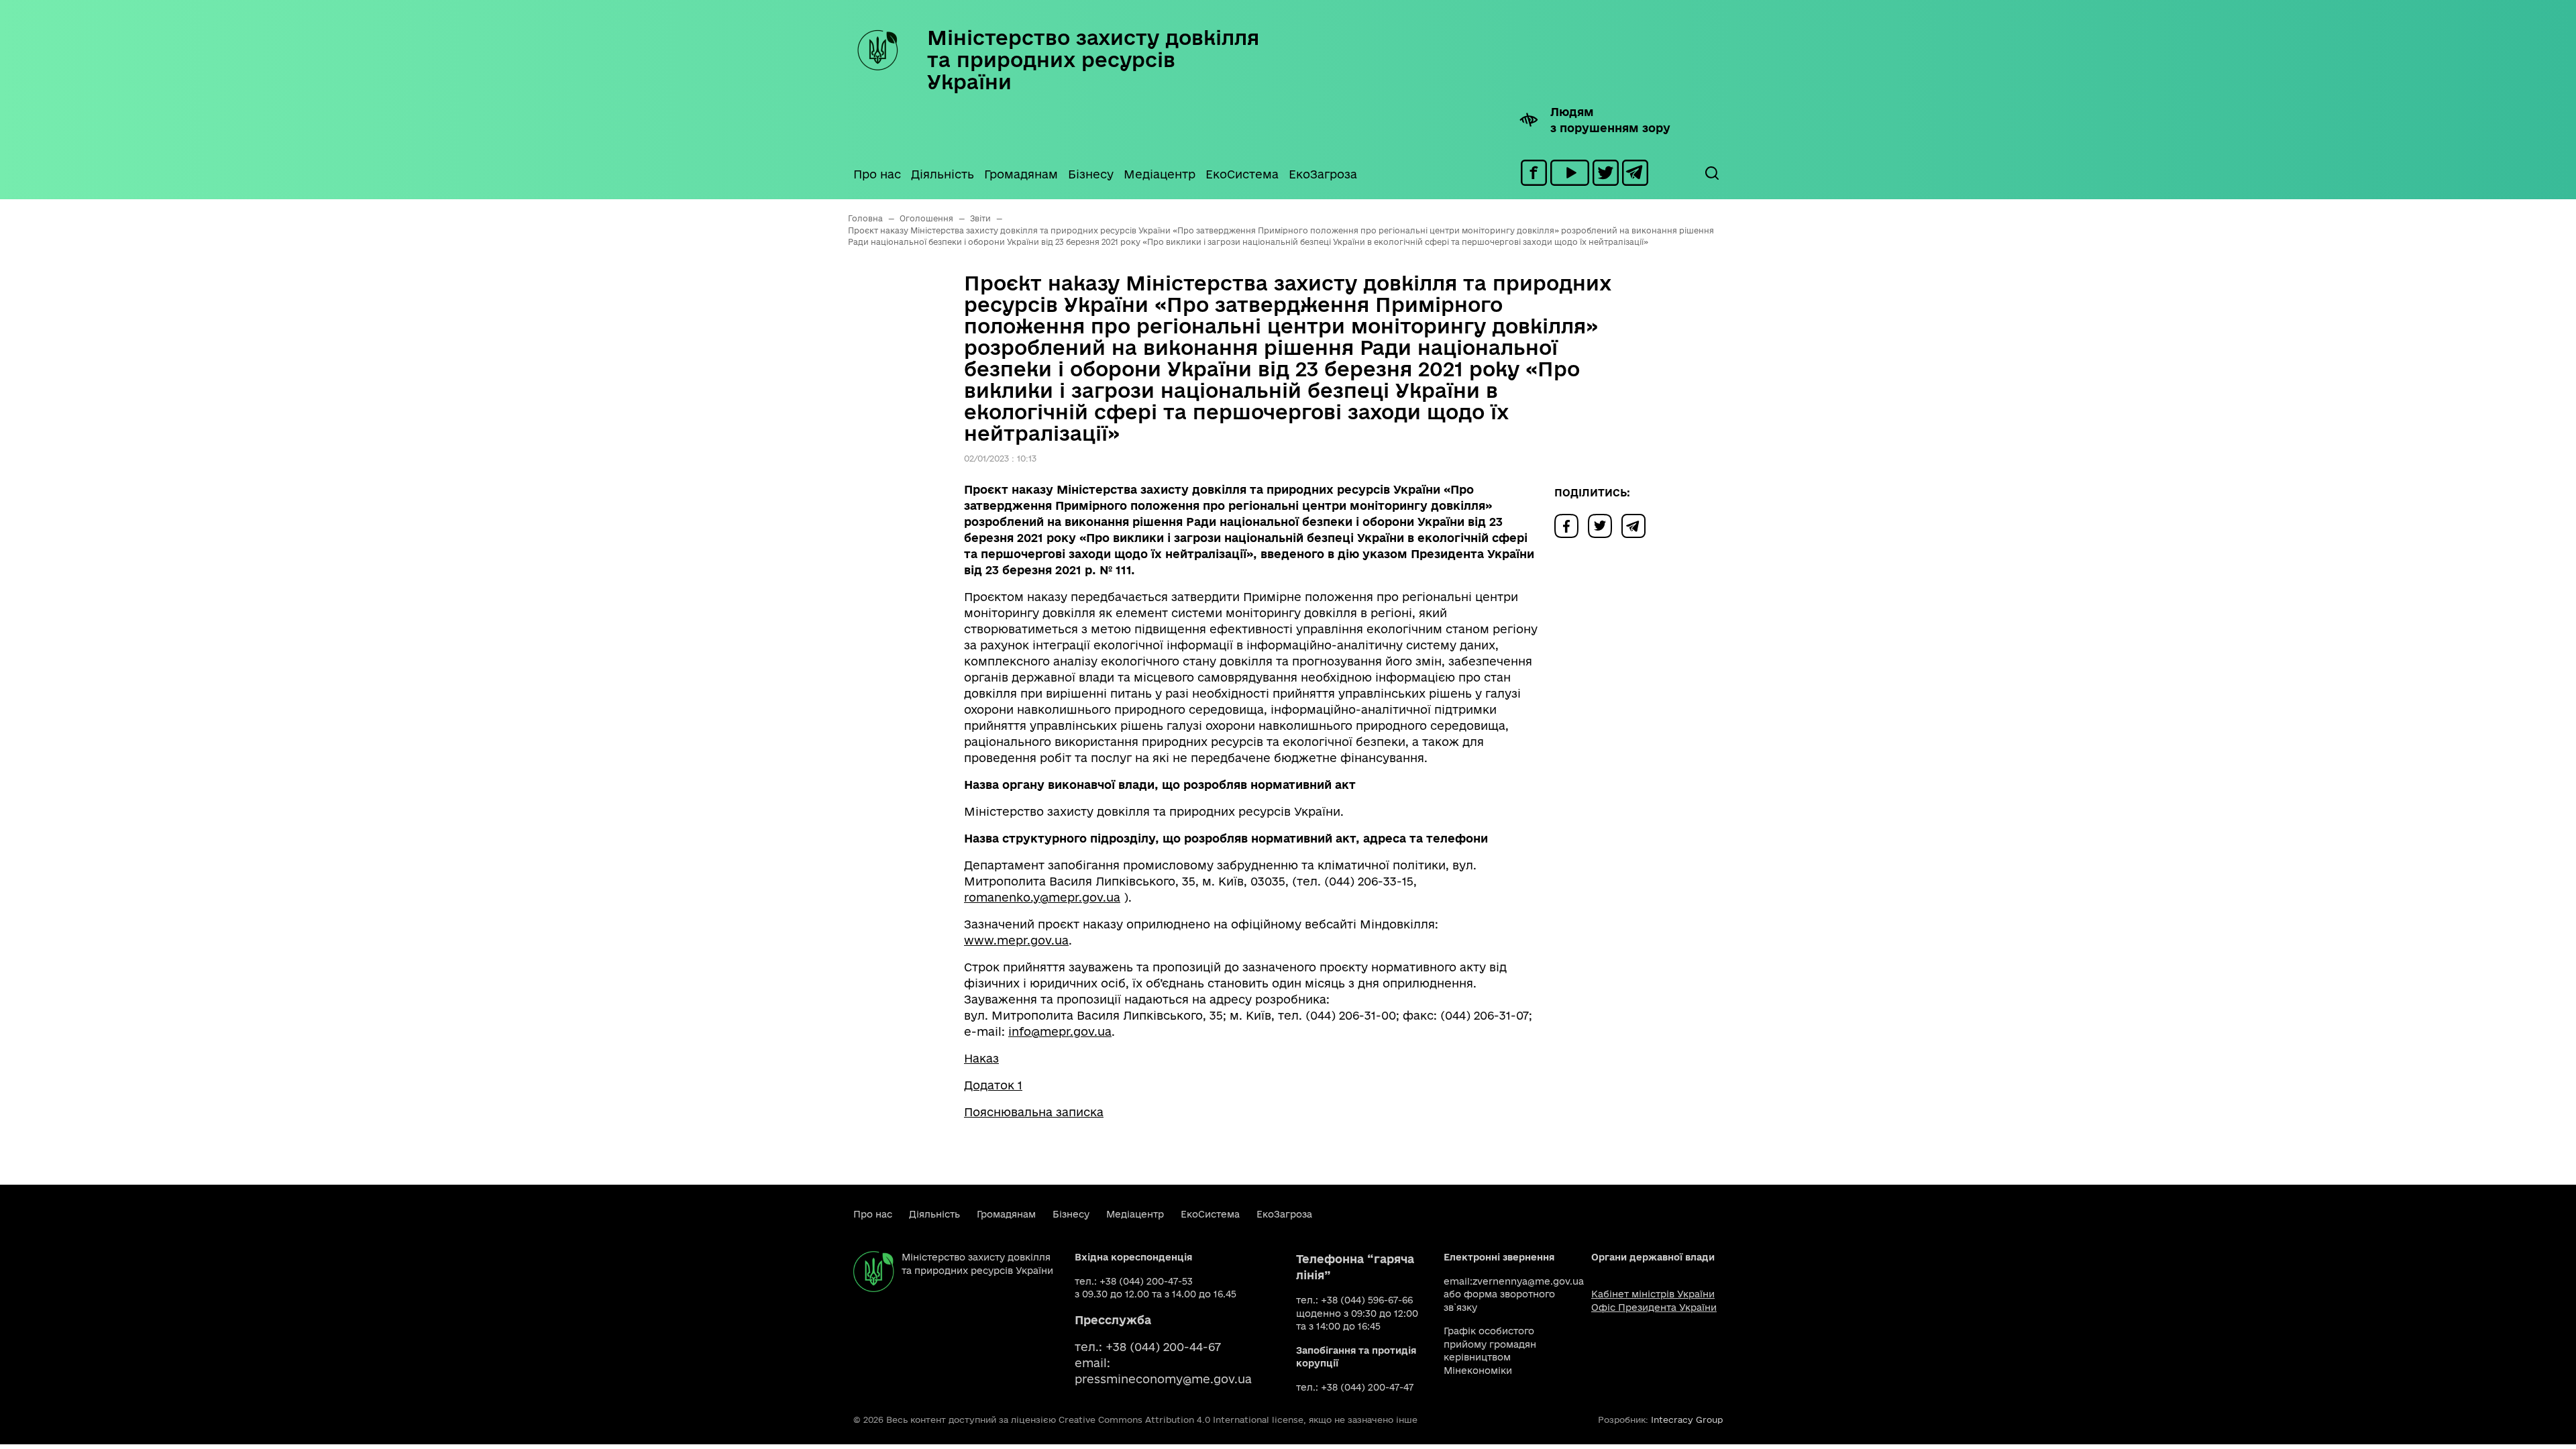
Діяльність (943, 174)
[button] (1711, 173)
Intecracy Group (1687, 1419)
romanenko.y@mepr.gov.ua (1042, 897)
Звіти (980, 218)
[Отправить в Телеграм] (1637, 525)
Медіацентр (1160, 174)
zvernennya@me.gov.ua (1528, 1281)
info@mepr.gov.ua (1060, 1031)
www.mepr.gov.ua (1016, 940)
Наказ (981, 1058)
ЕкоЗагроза (1323, 174)
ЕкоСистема (1242, 174)
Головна (865, 218)
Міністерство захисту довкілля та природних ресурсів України (1093, 59)
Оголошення (926, 218)
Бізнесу (1091, 174)
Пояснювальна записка (1034, 1112)
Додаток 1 (993, 1085)
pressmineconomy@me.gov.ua (1163, 1379)
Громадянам (1021, 174)
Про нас (877, 174)
